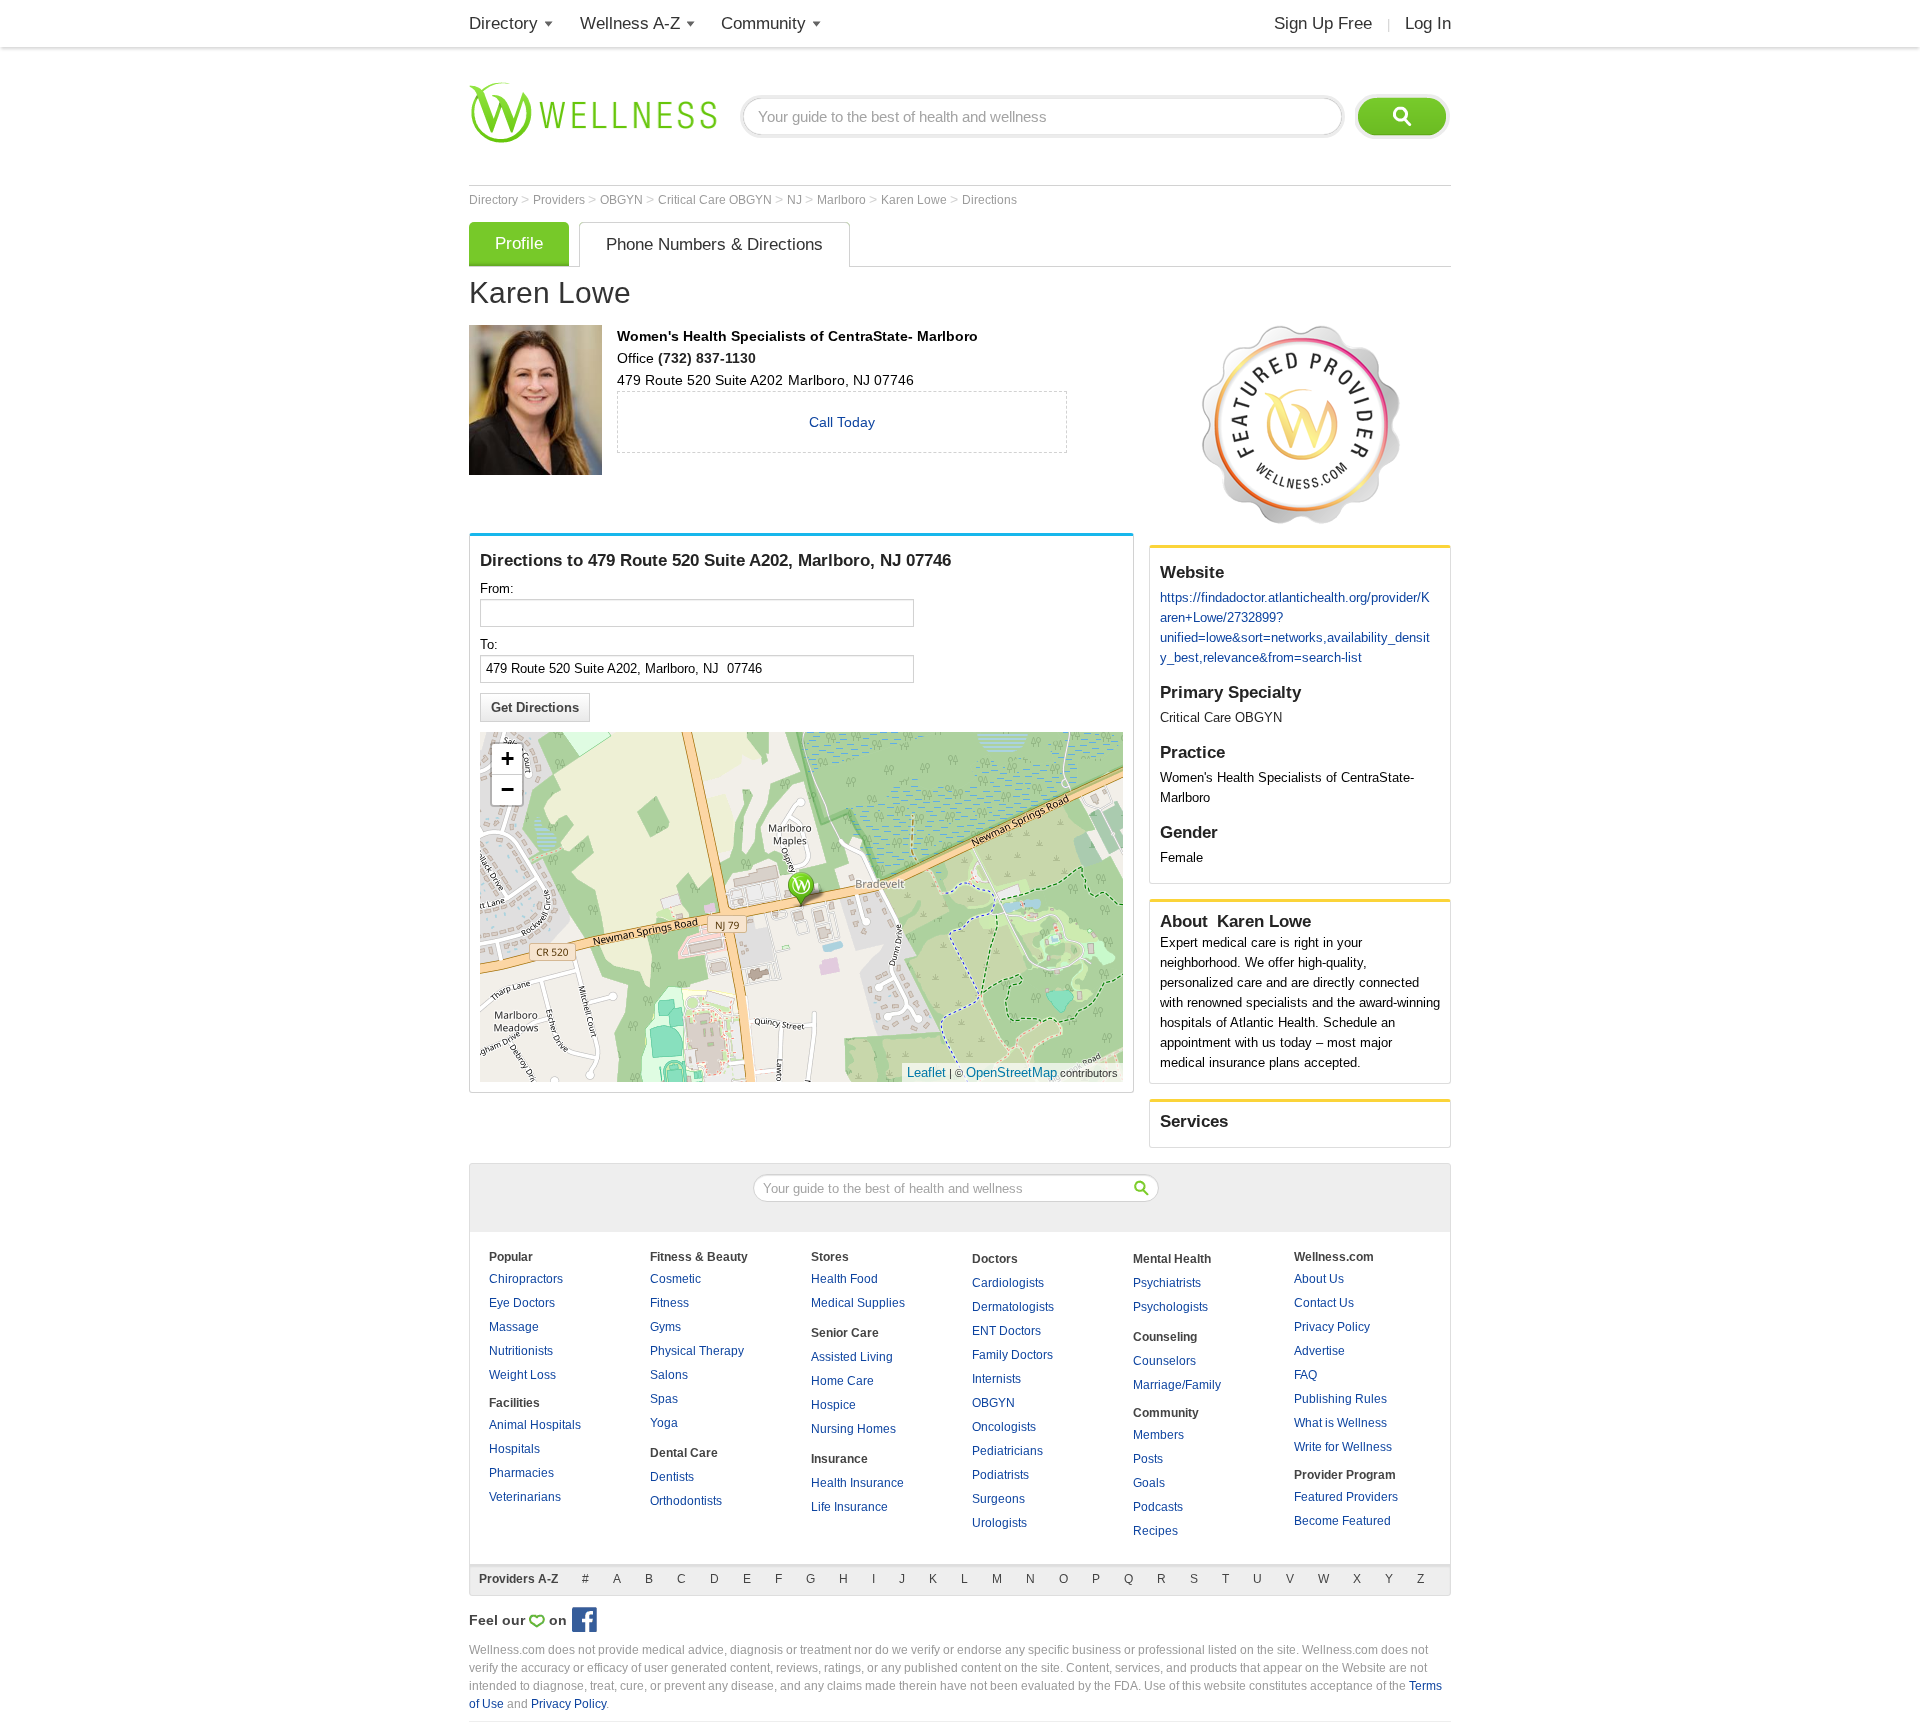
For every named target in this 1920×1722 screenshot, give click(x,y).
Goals (1149, 1483)
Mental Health (1172, 1259)
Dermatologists (1013, 1307)
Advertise (1319, 1351)
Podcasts (1158, 1507)
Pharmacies (521, 1473)
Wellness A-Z (630, 23)
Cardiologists (1008, 1283)
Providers (560, 200)
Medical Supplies (858, 1303)
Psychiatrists (1167, 1283)
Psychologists (1170, 1307)
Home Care (842, 1381)
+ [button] (507, 758)
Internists (996, 1379)
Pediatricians (1007, 1451)
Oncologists (1004, 1427)
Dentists (672, 1477)
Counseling (1165, 1337)
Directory (503, 23)
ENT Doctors (1006, 1331)
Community (763, 23)
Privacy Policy (1332, 1327)
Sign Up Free (1323, 23)
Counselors (1164, 1361)
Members (1158, 1435)
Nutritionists (521, 1351)
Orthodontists (686, 1501)
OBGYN (623, 200)
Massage (514, 1327)
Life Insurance (849, 1507)
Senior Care (845, 1333)
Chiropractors (526, 1279)
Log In (1428, 23)
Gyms (665, 1327)
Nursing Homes (853, 1429)
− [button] (507, 789)
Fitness (669, 1303)
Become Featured (1342, 1521)
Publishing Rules (1340, 1399)
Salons (669, 1375)
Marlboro (843, 200)
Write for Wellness (1343, 1447)
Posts (1148, 1459)
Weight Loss (522, 1375)
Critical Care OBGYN (716, 200)
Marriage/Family (1177, 1385)
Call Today (842, 422)
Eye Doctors (522, 1303)
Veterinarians (525, 1497)
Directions (989, 200)
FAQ (1305, 1375)
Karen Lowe (915, 200)
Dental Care (684, 1453)
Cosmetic (675, 1279)
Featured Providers (1346, 1497)
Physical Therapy (697, 1351)
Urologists (999, 1523)
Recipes (1155, 1531)
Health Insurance (857, 1483)
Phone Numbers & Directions (714, 244)
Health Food (844, 1279)
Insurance (839, 1459)
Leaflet (926, 1072)
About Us (1319, 1279)
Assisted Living (852, 1357)
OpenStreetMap (1011, 1072)
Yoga (664, 1423)
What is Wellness (1340, 1423)
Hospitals (514, 1449)
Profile (519, 243)
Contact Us (1324, 1303)
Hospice (833, 1405)
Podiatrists (1000, 1475)
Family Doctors (1012, 1355)
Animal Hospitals (535, 1425)
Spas (664, 1399)
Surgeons (998, 1499)
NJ (796, 200)
